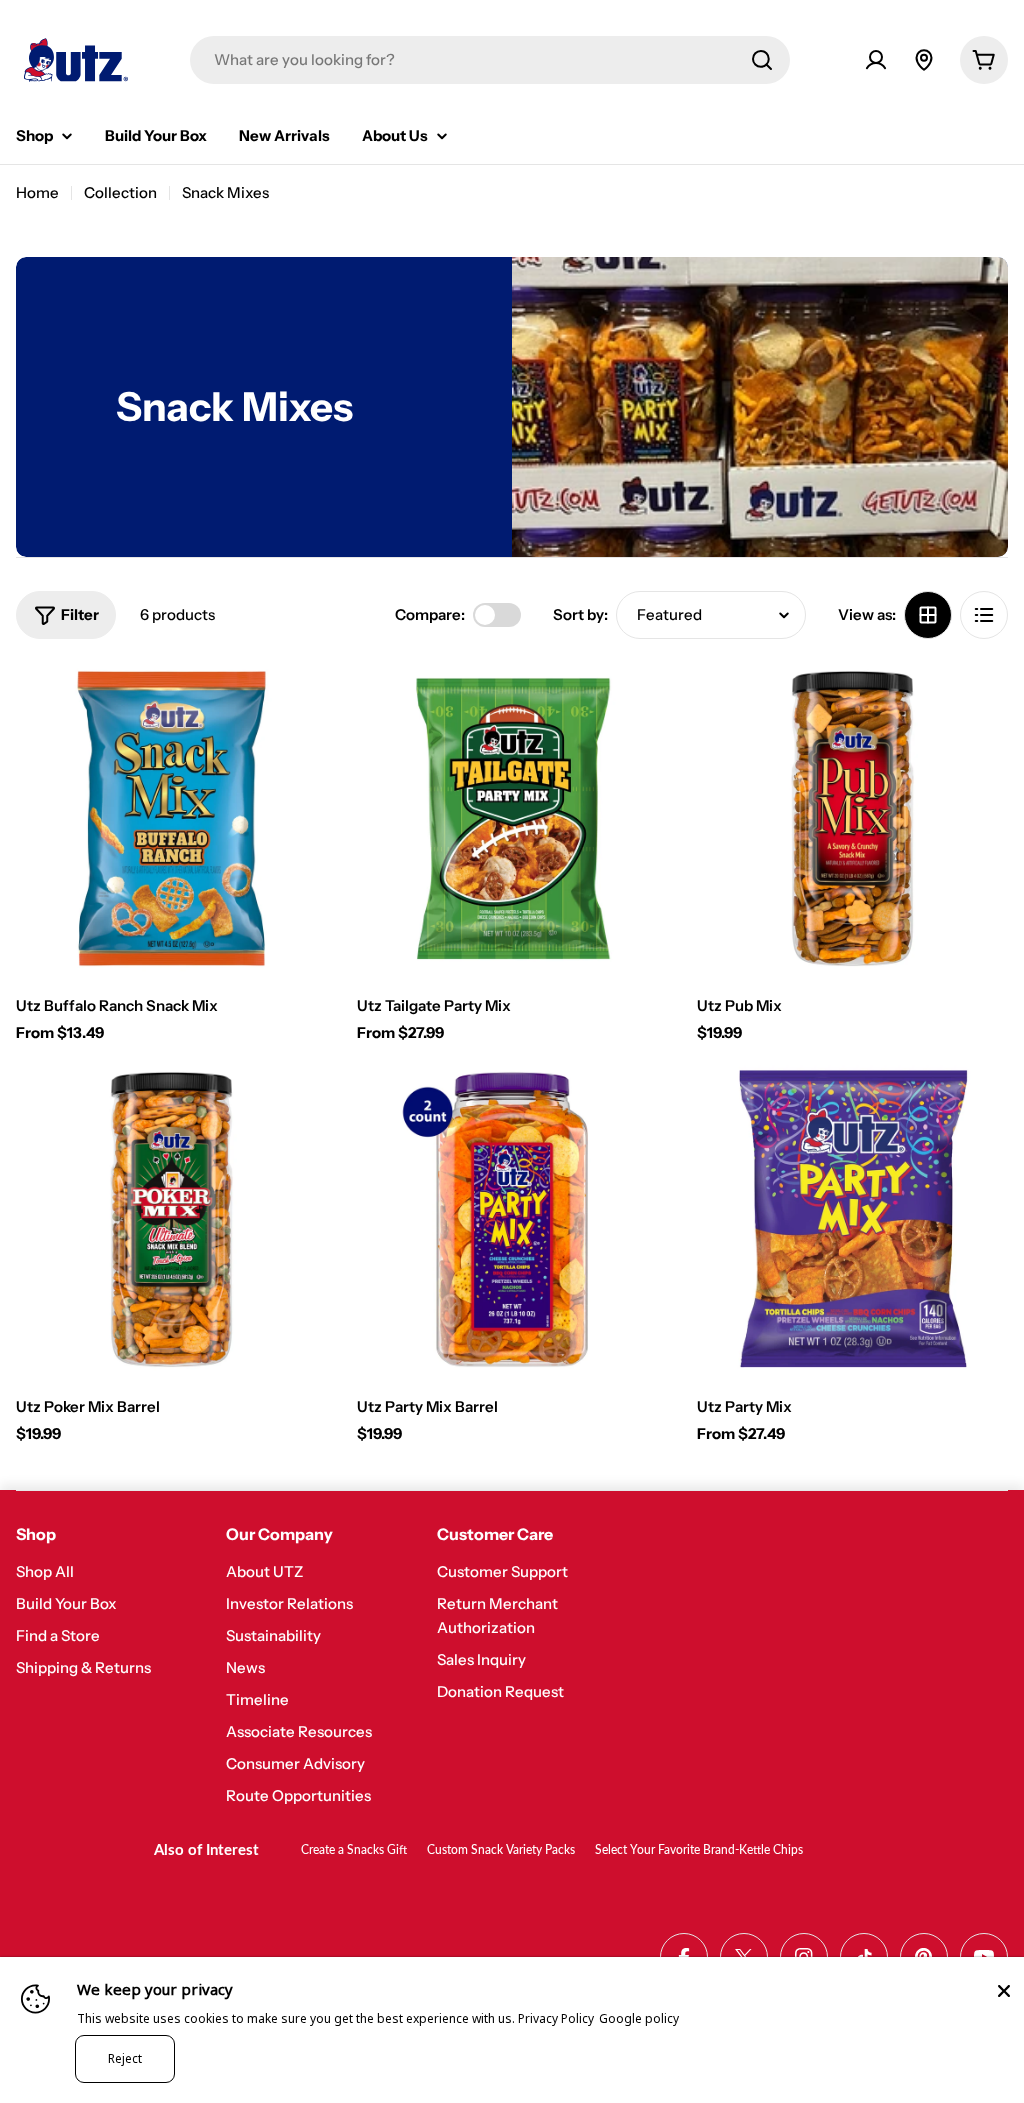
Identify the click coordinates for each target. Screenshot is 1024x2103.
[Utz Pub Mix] (852, 818)
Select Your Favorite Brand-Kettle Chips (699, 1850)
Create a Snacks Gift (354, 1850)
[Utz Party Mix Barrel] (512, 1219)
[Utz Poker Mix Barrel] (171, 1219)
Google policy (639, 2018)
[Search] (762, 60)
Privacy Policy (556, 2018)
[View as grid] (928, 615)
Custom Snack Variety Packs (501, 1850)
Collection (120, 192)
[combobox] (490, 60)
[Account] (876, 60)
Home (37, 192)
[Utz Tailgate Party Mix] (512, 818)
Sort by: (580, 614)
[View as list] (984, 615)
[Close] (1004, 1991)
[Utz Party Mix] (852, 1219)
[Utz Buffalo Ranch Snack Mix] (171, 818)
